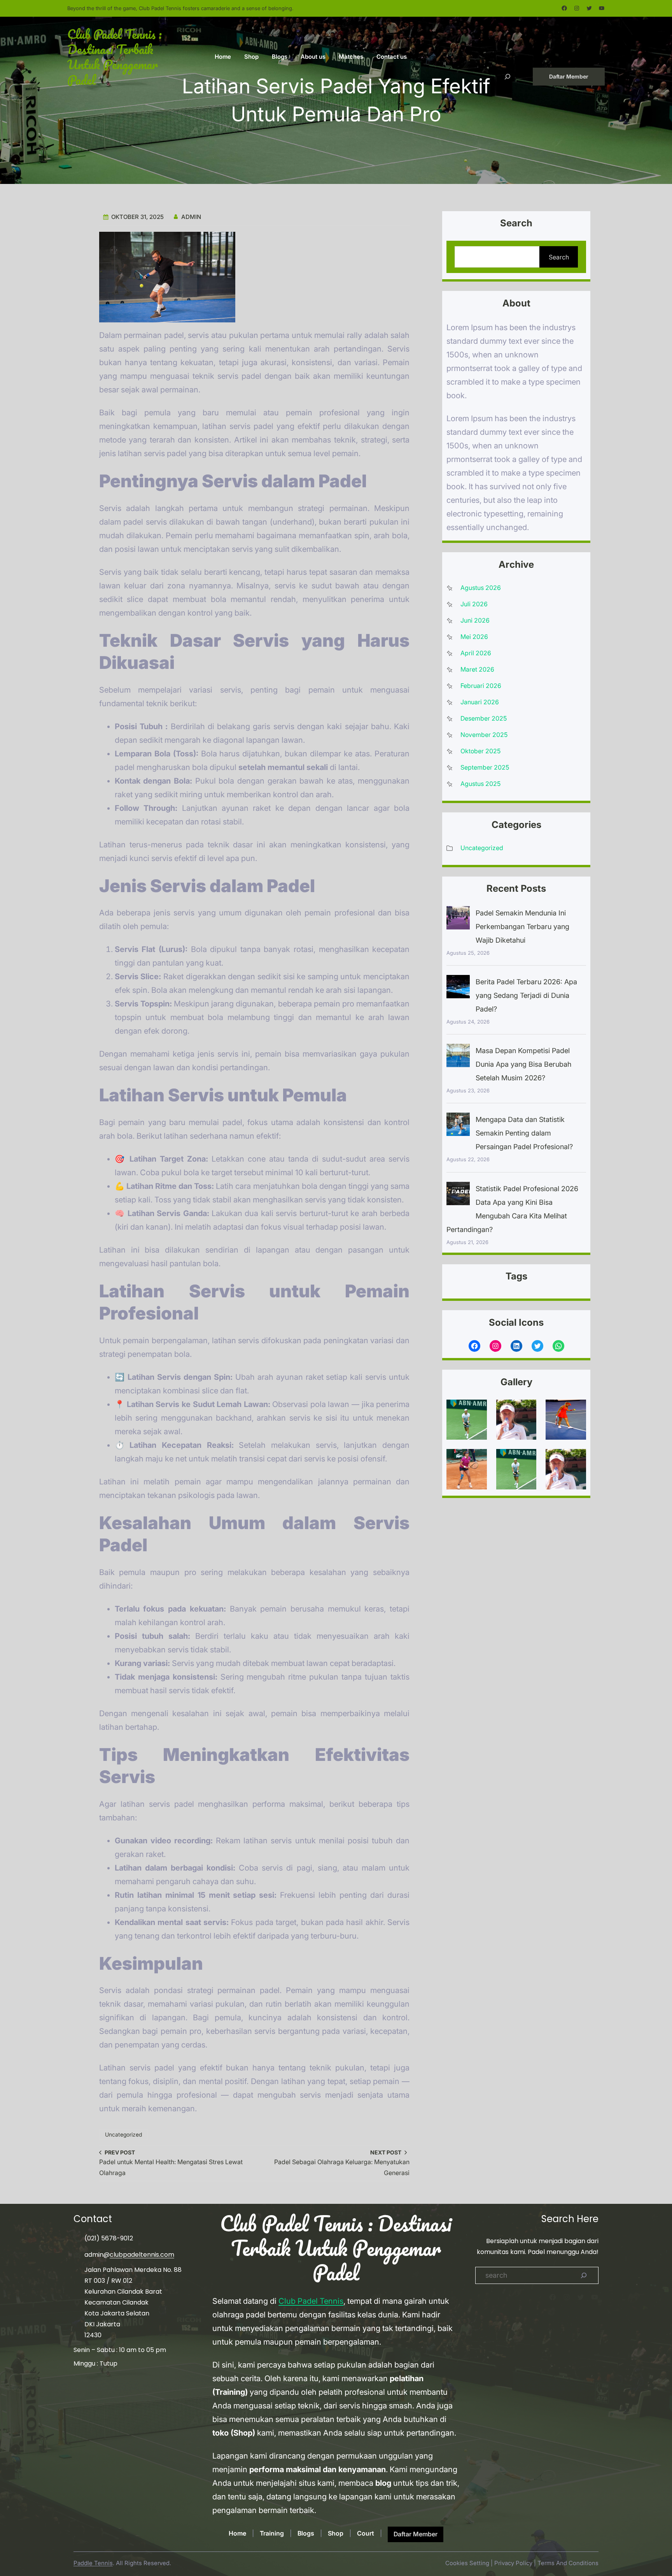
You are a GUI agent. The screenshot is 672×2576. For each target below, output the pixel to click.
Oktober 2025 (480, 751)
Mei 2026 (474, 637)
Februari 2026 (481, 686)
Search (559, 257)
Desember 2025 (484, 718)
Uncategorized (123, 2134)
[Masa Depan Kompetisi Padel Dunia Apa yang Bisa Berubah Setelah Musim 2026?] (458, 1057)
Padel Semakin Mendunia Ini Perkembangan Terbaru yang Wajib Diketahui (522, 927)
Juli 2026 (474, 604)
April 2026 (476, 653)
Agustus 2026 (481, 588)
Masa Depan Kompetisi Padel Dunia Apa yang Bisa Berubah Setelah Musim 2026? (523, 1064)
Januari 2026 (480, 702)
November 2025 (484, 735)
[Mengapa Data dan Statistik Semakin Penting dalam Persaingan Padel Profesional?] (458, 1126)
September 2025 (485, 767)
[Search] (584, 2275)
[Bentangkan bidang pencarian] (507, 77)
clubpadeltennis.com (142, 2255)
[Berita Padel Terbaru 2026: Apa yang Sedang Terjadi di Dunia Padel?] (458, 989)
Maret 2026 (477, 669)
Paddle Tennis (93, 2563)
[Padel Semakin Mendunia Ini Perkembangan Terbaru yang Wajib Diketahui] (458, 920)
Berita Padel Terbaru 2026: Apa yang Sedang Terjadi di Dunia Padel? (526, 995)
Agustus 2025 (480, 784)
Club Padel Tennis (311, 2301)
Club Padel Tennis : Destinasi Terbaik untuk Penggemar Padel (115, 57)
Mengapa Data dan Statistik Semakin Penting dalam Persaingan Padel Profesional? (524, 1133)
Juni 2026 (475, 620)
